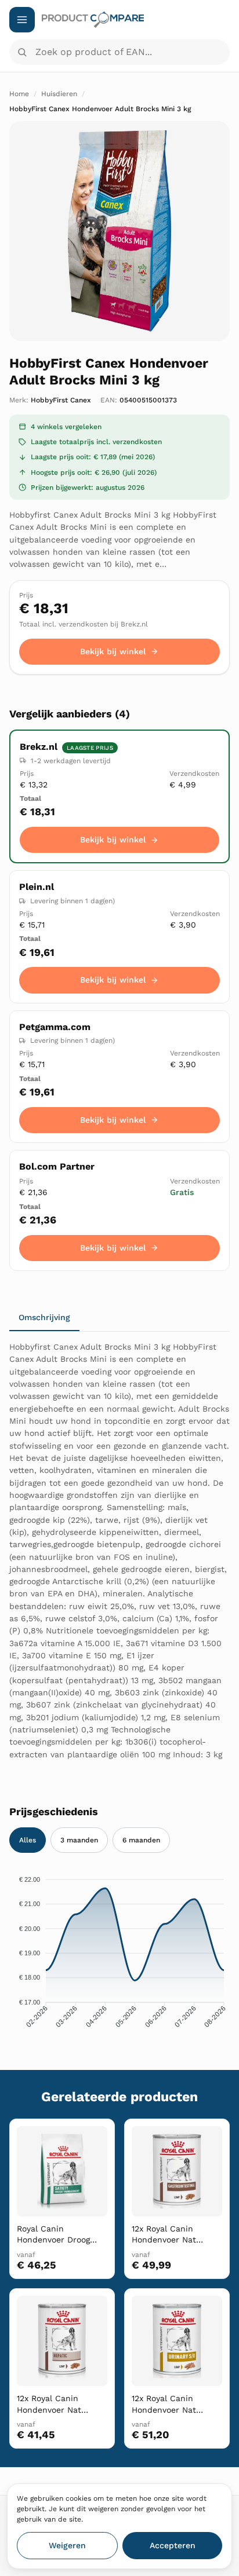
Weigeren (67, 2545)
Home (19, 94)
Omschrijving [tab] (44, 1317)
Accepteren (173, 2545)
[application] (119, 1955)
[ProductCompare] (136, 20)
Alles (28, 1840)
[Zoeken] (22, 52)
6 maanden (141, 1840)
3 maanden (79, 1840)
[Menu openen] (22, 20)
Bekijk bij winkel (113, 651)
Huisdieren (59, 94)
